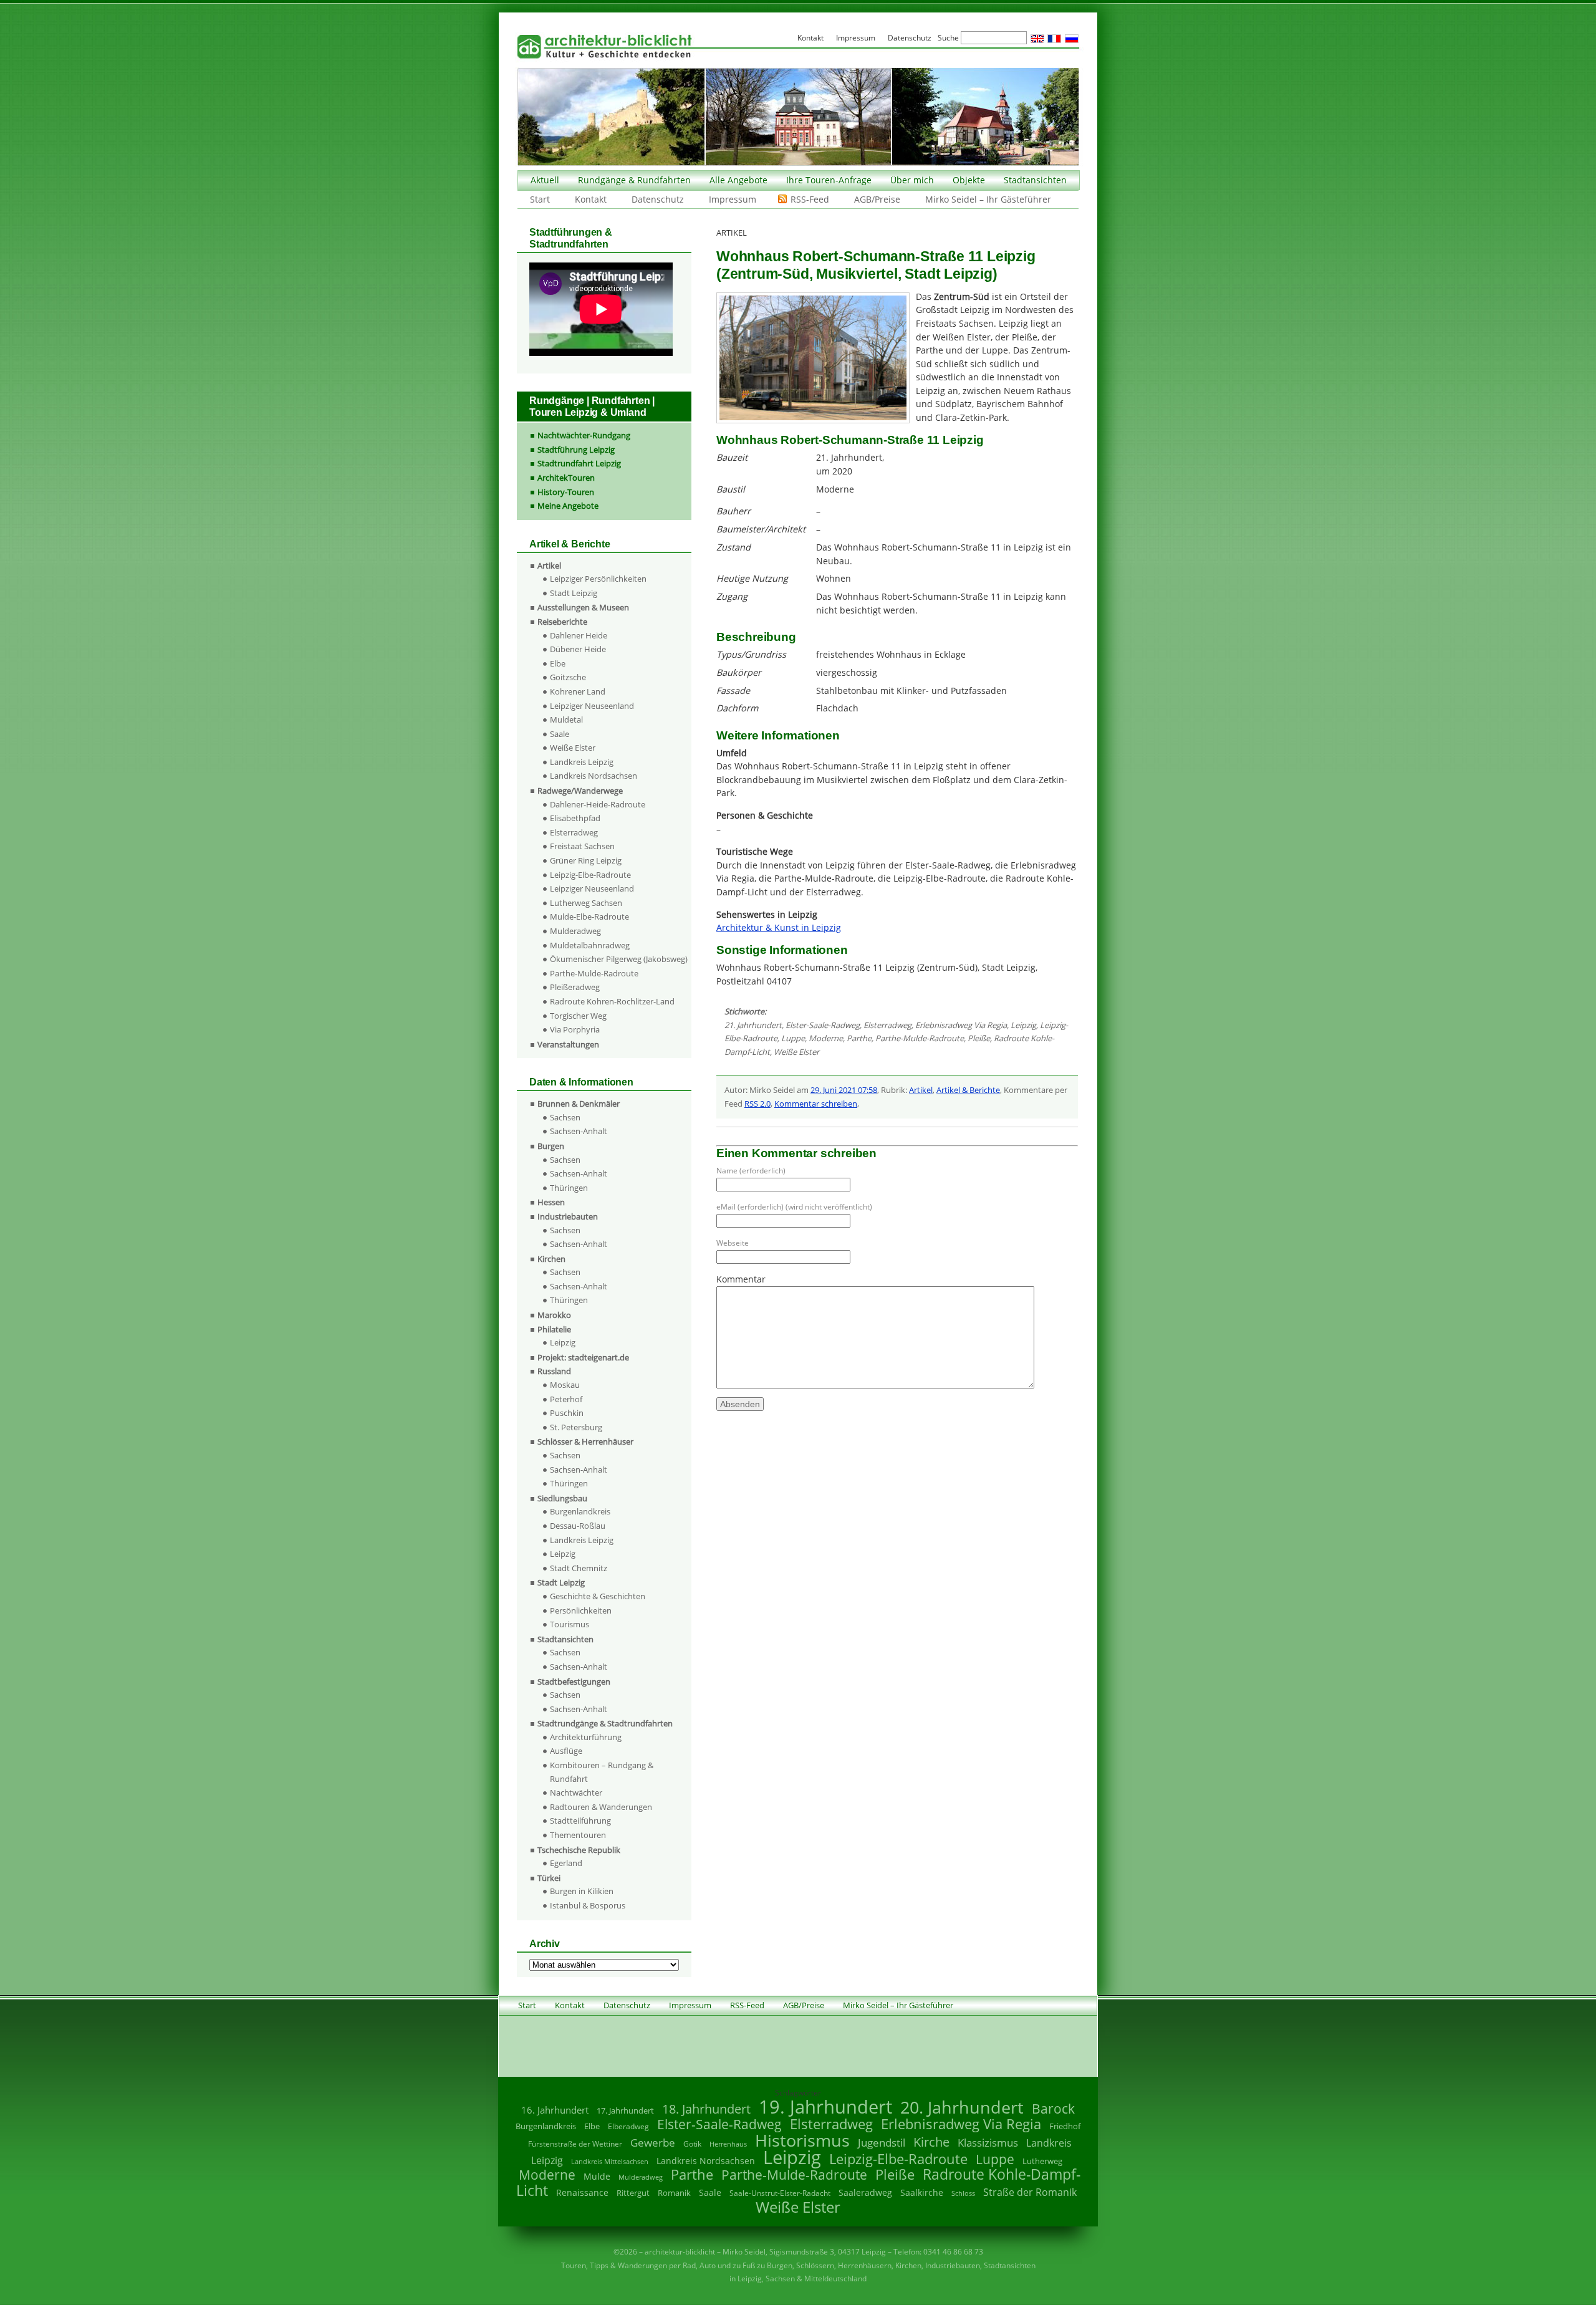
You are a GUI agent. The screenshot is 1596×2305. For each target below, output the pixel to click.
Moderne (826, 1038)
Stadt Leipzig (574, 593)
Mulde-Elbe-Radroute (589, 917)
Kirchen (551, 1259)
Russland (554, 1371)
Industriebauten (568, 1216)
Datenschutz (658, 199)
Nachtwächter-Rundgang (584, 435)
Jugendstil (882, 2143)
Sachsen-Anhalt (579, 1131)
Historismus (802, 2140)
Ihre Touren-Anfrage (829, 180)
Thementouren (578, 1835)
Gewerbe (653, 2143)
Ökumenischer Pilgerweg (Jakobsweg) (619, 959)
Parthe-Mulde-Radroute (920, 1038)
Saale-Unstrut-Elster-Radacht (780, 2193)
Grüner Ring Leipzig (586, 860)
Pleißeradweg (575, 987)
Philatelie (554, 1329)
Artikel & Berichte (968, 1090)
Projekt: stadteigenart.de (583, 1357)
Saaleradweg (865, 2192)
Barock (1053, 2108)
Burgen (551, 1146)
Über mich (912, 180)
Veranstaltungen (568, 1044)
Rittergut (633, 2193)
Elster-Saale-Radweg (823, 1025)
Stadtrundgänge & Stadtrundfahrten (605, 1723)
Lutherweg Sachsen (586, 903)
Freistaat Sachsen (582, 846)
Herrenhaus (728, 2144)
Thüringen (569, 1188)
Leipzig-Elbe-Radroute (590, 875)
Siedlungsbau (562, 1498)
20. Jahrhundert (962, 2107)
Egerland (566, 1863)
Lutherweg (1042, 2161)
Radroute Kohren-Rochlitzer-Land (612, 1001)
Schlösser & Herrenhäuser (585, 1441)
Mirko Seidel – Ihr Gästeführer (988, 199)
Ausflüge (566, 1751)
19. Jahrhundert (825, 2106)
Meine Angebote (568, 506)
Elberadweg (628, 2126)
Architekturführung (586, 1737)
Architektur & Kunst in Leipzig (779, 927)
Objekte (969, 180)
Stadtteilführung (580, 1821)
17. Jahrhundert (625, 2111)
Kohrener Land (578, 691)
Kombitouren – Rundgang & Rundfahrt (602, 1772)
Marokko (554, 1315)
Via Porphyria (575, 1029)
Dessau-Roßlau (578, 1526)
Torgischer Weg (578, 1016)
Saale (560, 734)
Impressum (733, 199)
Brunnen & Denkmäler (579, 1104)
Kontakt (591, 199)
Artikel (921, 1090)
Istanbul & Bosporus (588, 1905)
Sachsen (565, 1117)
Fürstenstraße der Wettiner (575, 2144)
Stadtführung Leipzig (576, 450)
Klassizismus (988, 2143)
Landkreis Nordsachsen (594, 776)
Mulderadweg (575, 931)
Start (540, 199)
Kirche (931, 2142)
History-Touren (566, 492)
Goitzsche (568, 677)
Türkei (549, 1878)
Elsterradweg (887, 1025)
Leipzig (1023, 1025)
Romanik (674, 2193)
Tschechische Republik (579, 1850)
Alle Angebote (738, 180)
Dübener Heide (578, 649)
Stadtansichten (1035, 180)
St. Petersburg (576, 1427)
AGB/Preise (877, 199)
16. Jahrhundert (555, 2110)
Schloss (963, 2193)
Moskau (565, 1385)
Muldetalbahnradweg (590, 945)
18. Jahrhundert (706, 2109)
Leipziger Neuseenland (592, 706)
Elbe (558, 663)
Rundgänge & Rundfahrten (634, 180)
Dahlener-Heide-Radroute (598, 804)
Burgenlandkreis (580, 1511)
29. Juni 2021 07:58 (844, 1090)
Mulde (597, 2176)
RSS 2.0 (757, 1104)
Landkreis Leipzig (582, 762)
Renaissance (582, 2192)
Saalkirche (922, 2192)
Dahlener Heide (579, 635)
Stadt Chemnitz (579, 1568)
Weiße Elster (796, 1052)
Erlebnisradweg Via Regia (961, 1025)
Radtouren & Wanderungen (601, 1807)
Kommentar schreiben (816, 1104)
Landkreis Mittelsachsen (610, 2161)
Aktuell (545, 180)
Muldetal (566, 719)
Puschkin (567, 1413)
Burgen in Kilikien (582, 1891)
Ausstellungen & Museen (583, 607)
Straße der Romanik (1030, 2192)
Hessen (551, 1202)
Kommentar (741, 1279)
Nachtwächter (576, 1793)
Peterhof (566, 1399)
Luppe (793, 1038)
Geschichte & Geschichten (598, 1596)
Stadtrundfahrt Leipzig (579, 463)
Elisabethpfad (575, 818)
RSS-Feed (810, 199)
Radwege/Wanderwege (580, 791)
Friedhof (1065, 2126)
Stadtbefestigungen (574, 1682)
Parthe (859, 1038)
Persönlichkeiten (581, 1610)
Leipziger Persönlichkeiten (598, 579)
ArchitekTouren (566, 478)
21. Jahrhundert (753, 1025)
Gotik (692, 2144)
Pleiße (979, 1038)
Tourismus (570, 1624)
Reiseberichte (562, 622)
